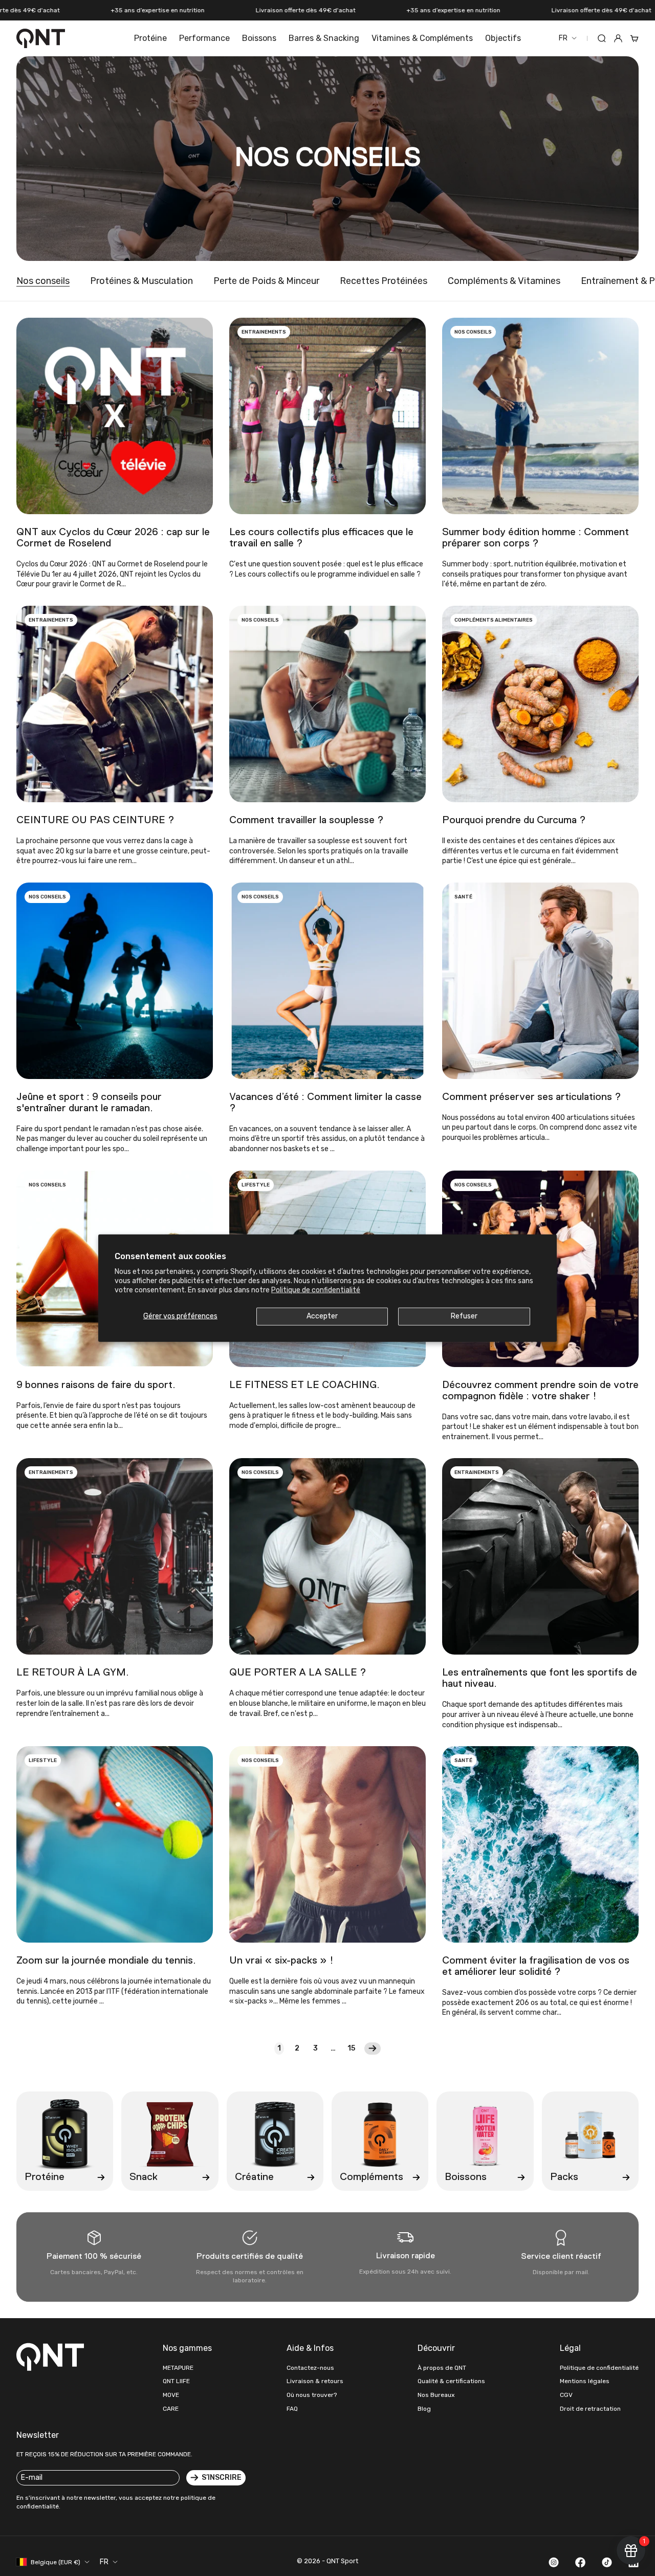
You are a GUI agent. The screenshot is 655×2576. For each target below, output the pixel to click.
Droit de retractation (590, 2409)
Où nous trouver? (312, 2395)
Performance (204, 38)
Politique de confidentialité (316, 1290)
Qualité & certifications (451, 2381)
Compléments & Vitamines (504, 281)
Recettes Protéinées (384, 281)
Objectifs (503, 38)
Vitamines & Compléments (422, 38)
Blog (424, 2409)
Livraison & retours (315, 2381)
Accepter (322, 1316)
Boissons (259, 38)
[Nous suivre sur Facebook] (580, 2562)
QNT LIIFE (176, 2381)
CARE (171, 2409)
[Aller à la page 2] (373, 2049)
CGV (566, 2395)
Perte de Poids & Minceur (266, 281)
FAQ (292, 2409)
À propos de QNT (442, 2368)
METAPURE (178, 2368)
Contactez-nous (310, 2368)
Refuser (464, 1316)
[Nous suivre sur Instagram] (554, 2562)
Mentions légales (585, 2381)
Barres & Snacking (324, 38)
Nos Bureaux (436, 2395)
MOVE (171, 2395)
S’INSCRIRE (222, 2478)
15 (351, 2048)
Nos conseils (43, 281)
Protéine (150, 38)
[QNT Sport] (52, 2357)
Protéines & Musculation (141, 281)
